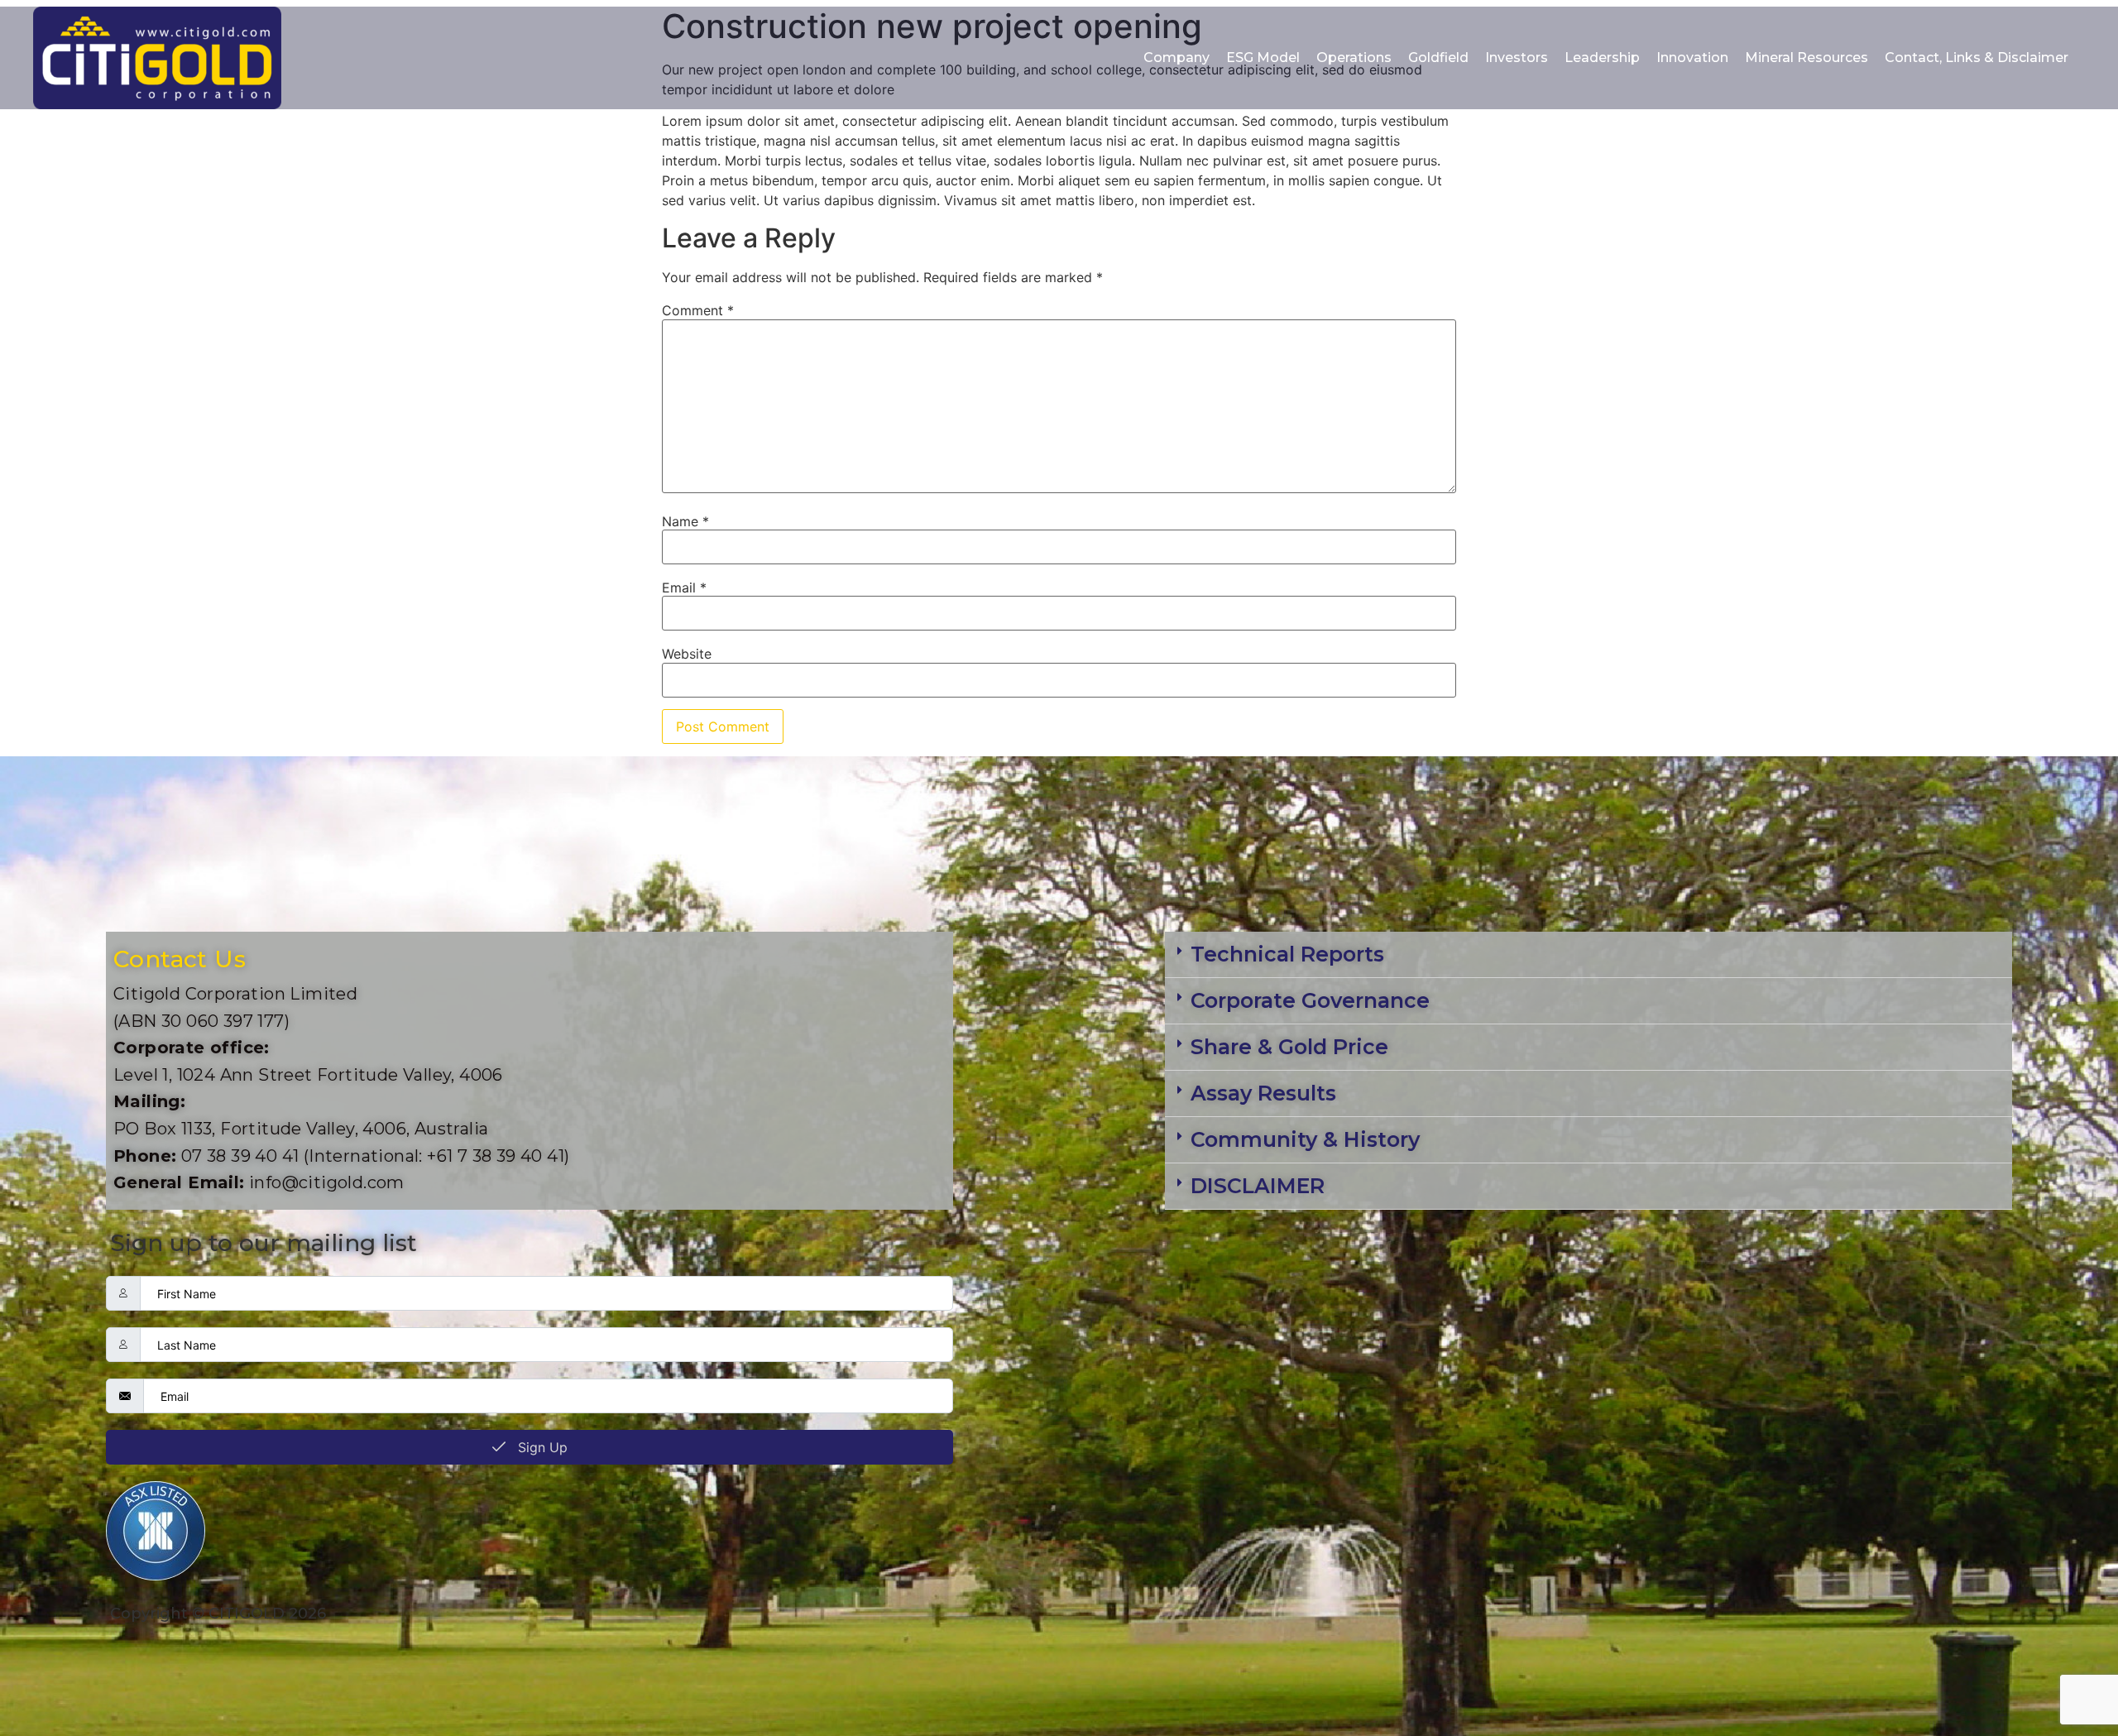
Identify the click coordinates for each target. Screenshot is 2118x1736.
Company (1176, 58)
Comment (698, 310)
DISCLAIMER (1258, 1186)
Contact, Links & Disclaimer (1977, 58)
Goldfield (1438, 58)
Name (685, 521)
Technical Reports (1287, 954)
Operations (1354, 58)
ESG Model (1263, 58)
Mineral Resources (1807, 58)
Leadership (1602, 58)
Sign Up (541, 1447)
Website (687, 654)
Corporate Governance (1310, 1000)
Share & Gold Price (1289, 1047)
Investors (1517, 58)
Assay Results (1263, 1093)
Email (684, 587)
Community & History (1305, 1139)
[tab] (1588, 955)
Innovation (1692, 58)
